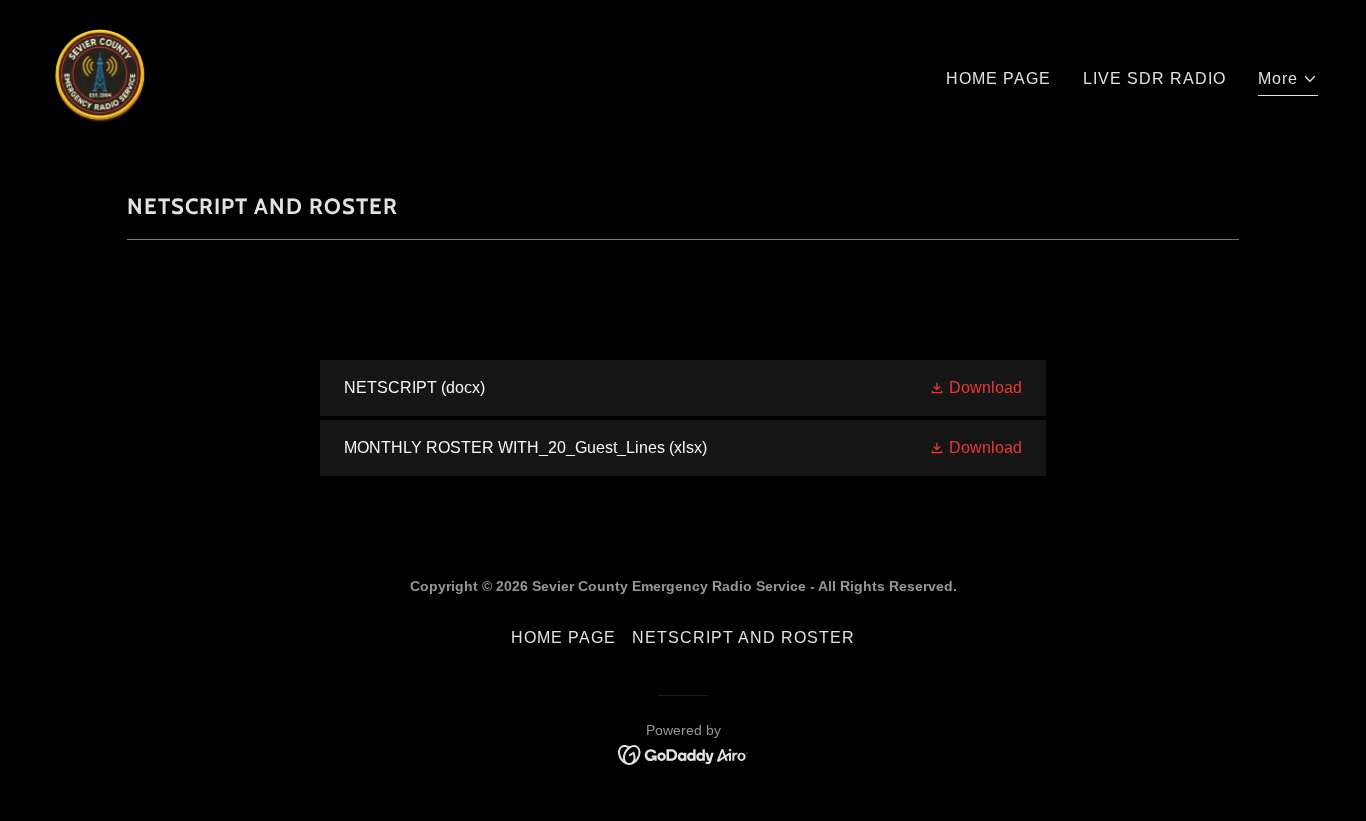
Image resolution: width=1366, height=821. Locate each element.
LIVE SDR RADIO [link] (1154, 78)
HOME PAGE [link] (998, 78)
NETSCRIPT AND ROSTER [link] (743, 637)
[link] (100, 74)
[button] (1288, 81)
